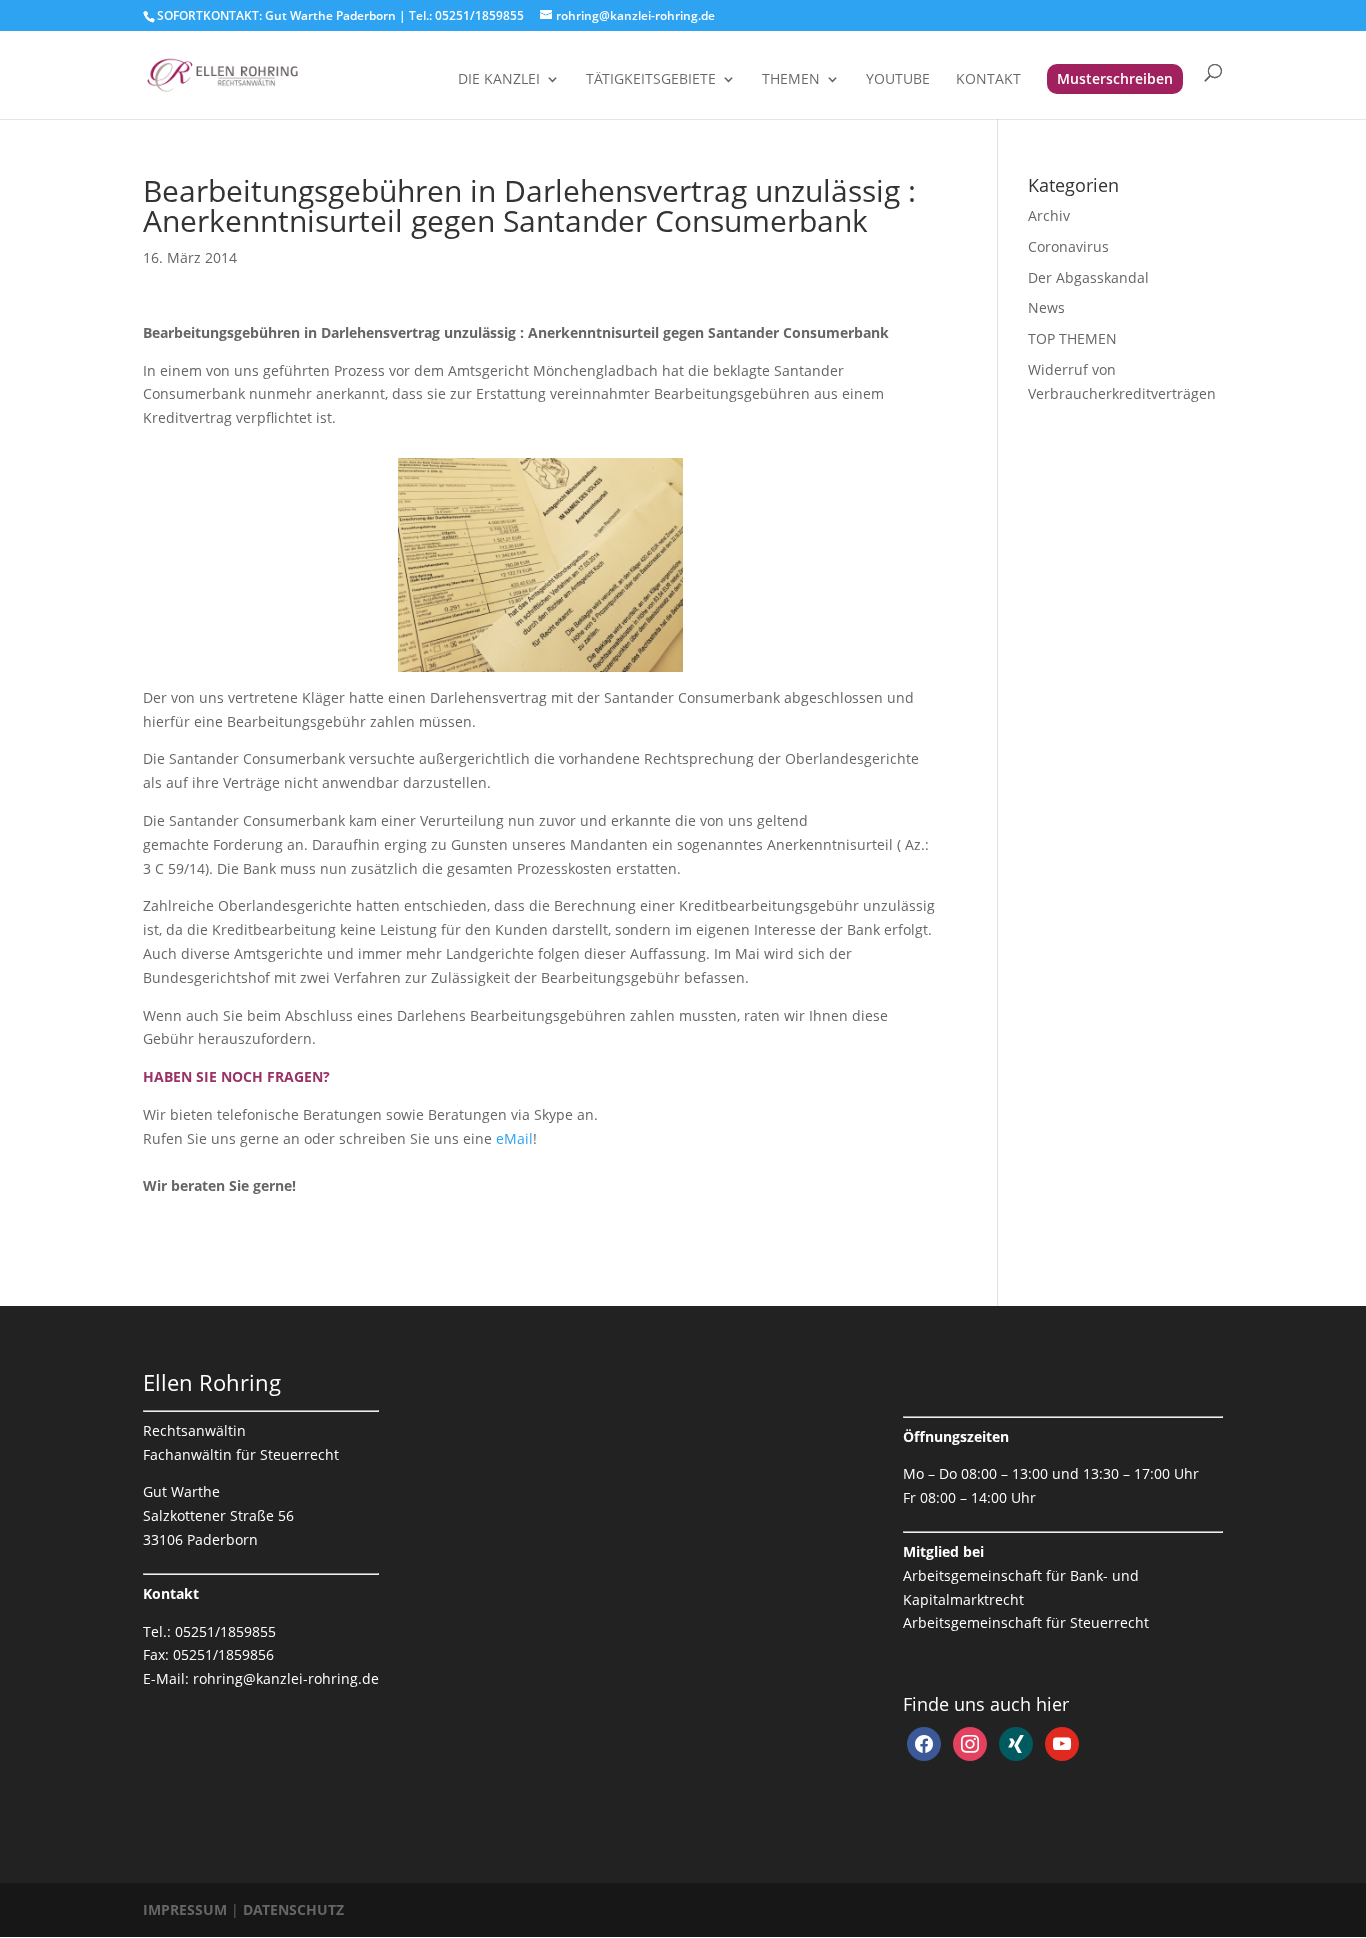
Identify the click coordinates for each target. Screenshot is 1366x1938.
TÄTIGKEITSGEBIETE (651, 80)
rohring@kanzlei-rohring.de (286, 1678)
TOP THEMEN (1072, 338)
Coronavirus (1068, 246)
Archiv (1049, 215)
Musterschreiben (1115, 78)
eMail (514, 1138)
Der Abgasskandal (1088, 277)
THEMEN (791, 80)
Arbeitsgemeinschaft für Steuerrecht (1026, 1622)
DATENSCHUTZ (293, 1909)
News (1046, 307)
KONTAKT (988, 80)
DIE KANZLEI (499, 80)
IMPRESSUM (187, 1909)
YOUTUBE (898, 80)
